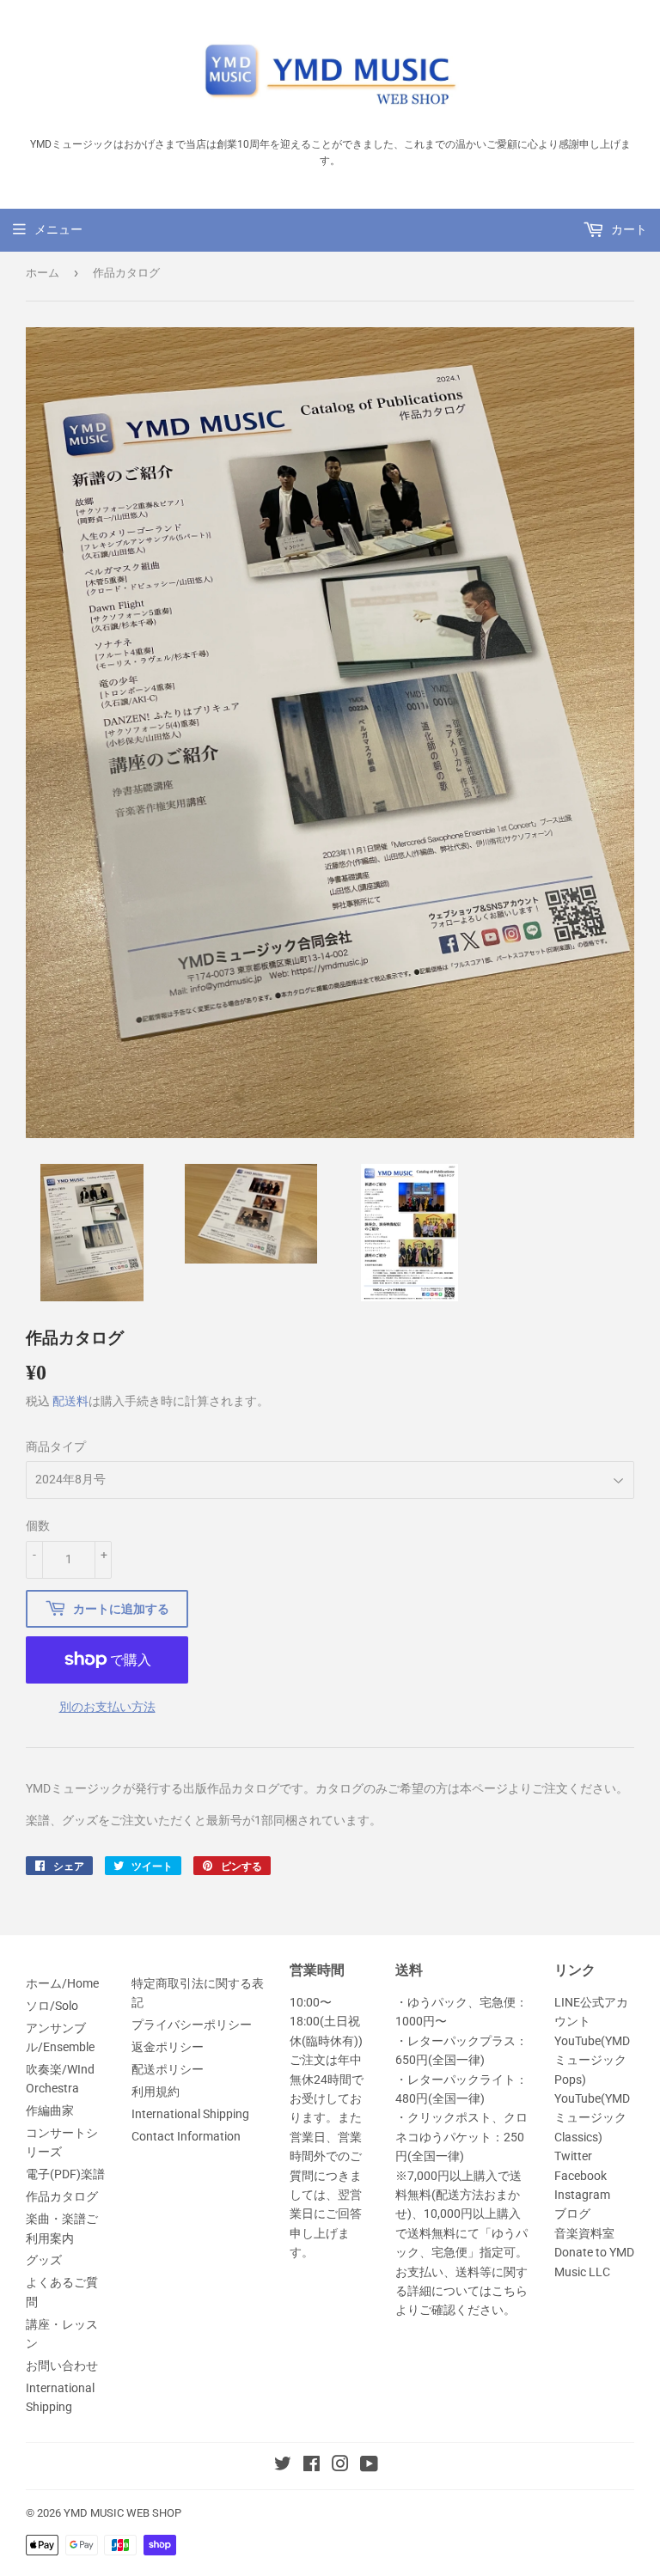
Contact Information (186, 2136)
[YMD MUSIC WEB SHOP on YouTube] (369, 2466)
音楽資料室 (584, 2233)
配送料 (70, 1401)
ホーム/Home (62, 1983)
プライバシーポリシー (192, 2025)
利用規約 (156, 2092)
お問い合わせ (62, 2366)
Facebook (581, 2176)
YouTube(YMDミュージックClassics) (592, 2118)
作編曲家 (50, 2110)
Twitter (573, 2156)
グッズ (44, 2260)
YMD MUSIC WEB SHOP (122, 2513)
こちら (510, 2291)
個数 (38, 1526)
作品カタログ (62, 2196)
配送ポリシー (168, 2069)
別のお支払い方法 (107, 1707)
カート (628, 229)
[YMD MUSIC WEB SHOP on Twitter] (283, 2466)
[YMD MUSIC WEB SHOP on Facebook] (312, 2466)
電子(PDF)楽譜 (65, 2174)
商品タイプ (56, 1446)
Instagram (582, 2195)
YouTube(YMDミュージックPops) (592, 2060)
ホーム (43, 273)
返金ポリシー (168, 2047)
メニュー (58, 229)
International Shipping (190, 2114)
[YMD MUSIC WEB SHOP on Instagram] (340, 2466)
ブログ (572, 2214)
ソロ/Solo (52, 2006)
